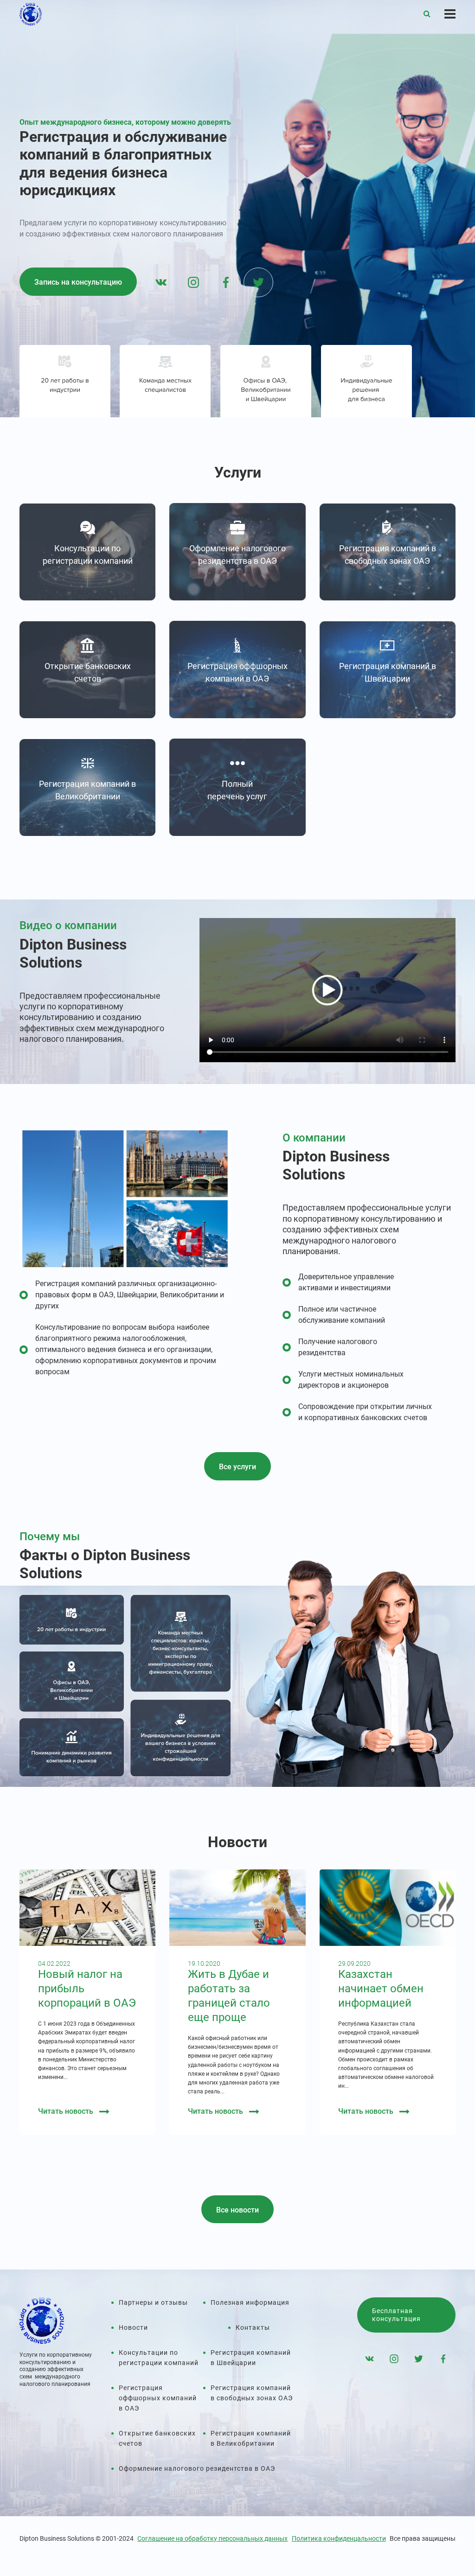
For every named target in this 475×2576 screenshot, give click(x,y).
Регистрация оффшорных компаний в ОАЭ (158, 2398)
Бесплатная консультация (396, 2315)
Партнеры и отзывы (153, 2302)
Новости (133, 2327)
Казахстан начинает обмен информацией (381, 1989)
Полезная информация (250, 2302)
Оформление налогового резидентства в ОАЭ (197, 2468)
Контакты (253, 2327)
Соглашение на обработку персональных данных (212, 2538)
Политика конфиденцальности (339, 2538)
